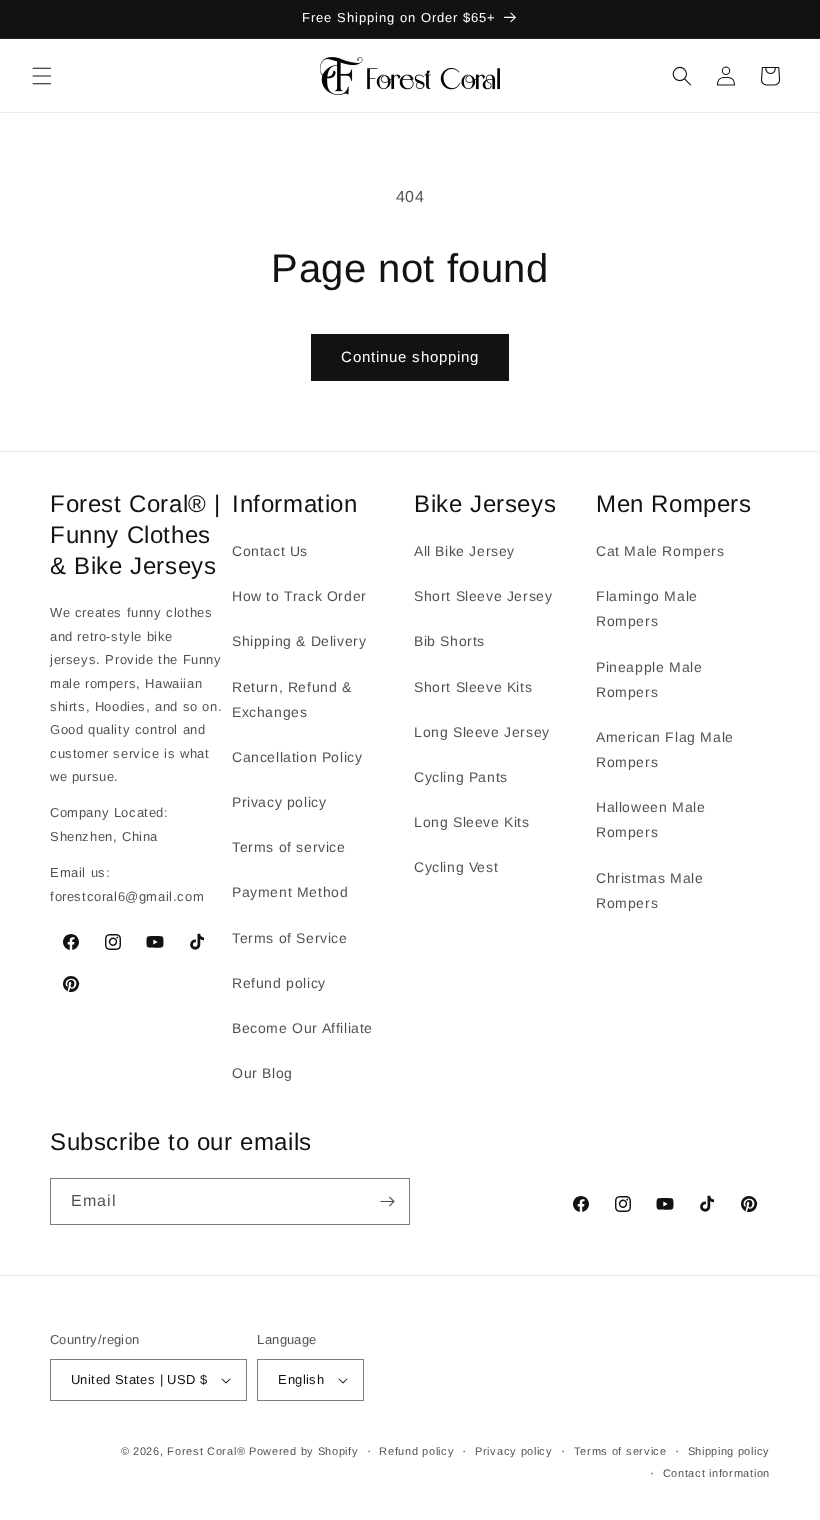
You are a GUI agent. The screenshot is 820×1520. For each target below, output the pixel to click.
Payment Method (290, 892)
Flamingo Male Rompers (647, 608)
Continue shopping (410, 356)
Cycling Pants (461, 777)
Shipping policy (729, 1451)
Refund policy (279, 983)
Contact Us (270, 551)
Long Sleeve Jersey (482, 732)
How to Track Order (299, 596)
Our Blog (262, 1073)
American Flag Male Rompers (665, 749)
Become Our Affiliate (302, 1028)
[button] (42, 76)
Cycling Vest (456, 867)
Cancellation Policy (297, 757)
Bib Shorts (449, 641)
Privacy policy (279, 802)
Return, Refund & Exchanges (292, 699)
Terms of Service (290, 938)
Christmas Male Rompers (649, 890)
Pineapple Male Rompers (649, 679)
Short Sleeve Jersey (483, 596)
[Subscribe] (387, 1201)
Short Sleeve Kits (473, 687)
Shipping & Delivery (299, 641)
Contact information (716, 1473)
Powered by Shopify (304, 1451)
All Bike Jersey (464, 551)
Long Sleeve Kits (472, 822)
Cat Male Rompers (660, 551)
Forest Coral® (206, 1451)
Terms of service (289, 847)
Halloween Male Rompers (650, 819)
